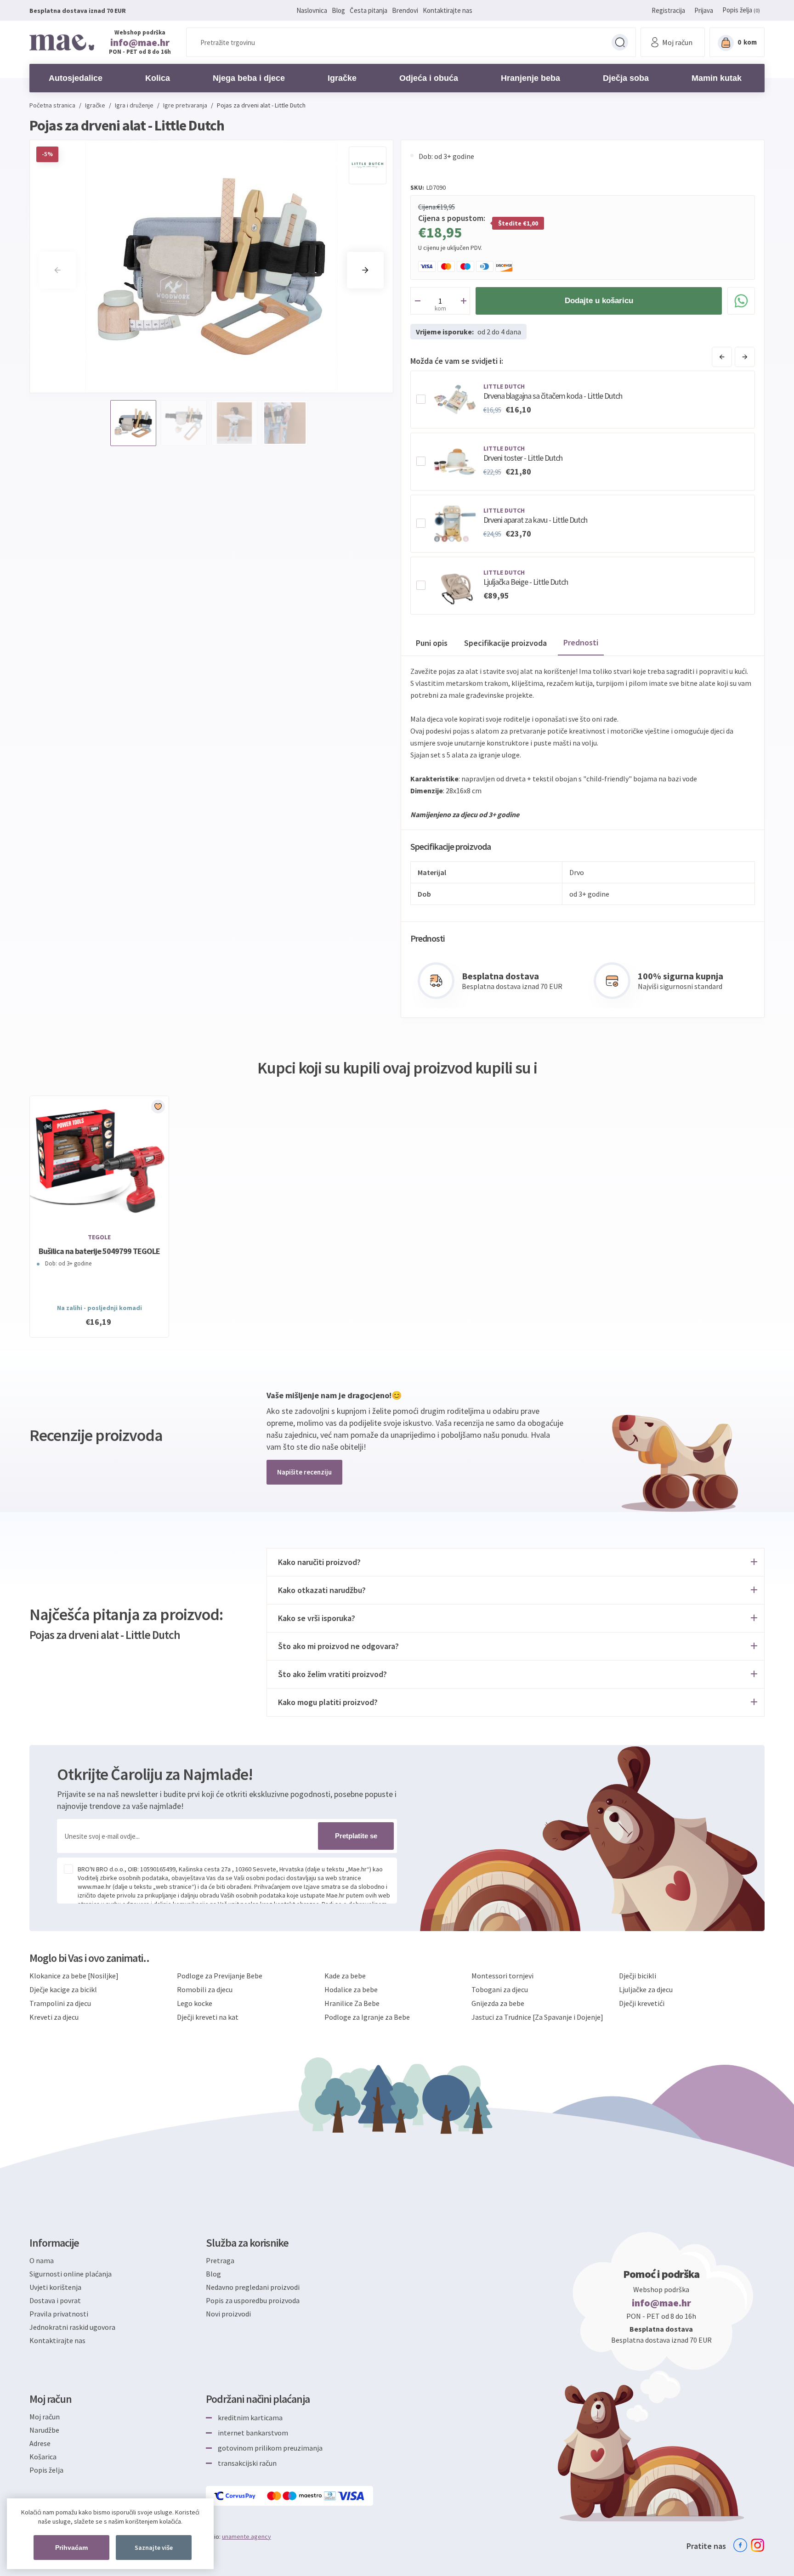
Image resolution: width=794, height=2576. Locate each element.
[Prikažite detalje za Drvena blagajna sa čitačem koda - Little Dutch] (455, 400)
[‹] (722, 357)
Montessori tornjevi (502, 1976)
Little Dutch (504, 386)
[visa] (352, 2496)
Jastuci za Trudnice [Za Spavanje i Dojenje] (537, 2017)
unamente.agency (247, 2536)
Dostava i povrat (55, 2300)
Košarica (43, 2457)
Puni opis (432, 643)
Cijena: (428, 207)
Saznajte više (154, 2548)
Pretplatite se (356, 1836)
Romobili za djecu (205, 1989)
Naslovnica (312, 10)
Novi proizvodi (228, 2314)
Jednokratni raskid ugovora (72, 2327)
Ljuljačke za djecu (646, 1989)
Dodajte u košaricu (599, 301)
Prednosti (581, 642)
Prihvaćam (71, 2548)
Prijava (704, 10)
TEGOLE (99, 1237)
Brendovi (405, 10)
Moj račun (45, 2417)
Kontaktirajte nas (448, 10)
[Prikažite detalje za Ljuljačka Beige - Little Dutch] (455, 586)
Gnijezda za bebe (498, 2003)
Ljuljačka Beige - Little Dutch (526, 582)
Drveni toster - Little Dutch (523, 458)
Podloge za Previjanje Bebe (220, 1976)
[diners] (331, 2496)
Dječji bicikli (638, 1976)
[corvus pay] (235, 2496)
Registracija (668, 10)
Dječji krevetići (642, 2003)
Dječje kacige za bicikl (63, 1989)
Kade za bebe (345, 1976)
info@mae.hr (140, 42)
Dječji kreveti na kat (208, 2017)
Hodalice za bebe (351, 1989)
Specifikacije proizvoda (505, 643)
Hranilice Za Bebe (352, 2003)
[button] (365, 270)
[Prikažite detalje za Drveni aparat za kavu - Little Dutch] (455, 524)
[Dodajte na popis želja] (158, 1107)
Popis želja (46, 2470)
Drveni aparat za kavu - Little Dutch (535, 520)
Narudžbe (44, 2430)
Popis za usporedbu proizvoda (253, 2300)
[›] (745, 357)
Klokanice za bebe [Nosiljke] (74, 1976)
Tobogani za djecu (500, 1989)
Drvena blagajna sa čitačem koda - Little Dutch (553, 396)
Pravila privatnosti (59, 2314)
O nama (42, 2260)
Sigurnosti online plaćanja (71, 2274)
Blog (338, 10)
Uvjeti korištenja (55, 2287)
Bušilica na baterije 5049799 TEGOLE (99, 1251)
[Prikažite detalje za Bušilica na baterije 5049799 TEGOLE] (99, 1160)
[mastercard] (275, 2496)
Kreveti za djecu (54, 2017)
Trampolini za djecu (60, 2003)
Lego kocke (195, 2003)
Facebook (740, 2545)
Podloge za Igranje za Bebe (367, 2017)
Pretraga (620, 42)
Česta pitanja (369, 10)
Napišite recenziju (304, 1472)
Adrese (40, 2443)
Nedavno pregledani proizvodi (253, 2287)
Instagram (758, 2545)
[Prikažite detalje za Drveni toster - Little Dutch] (455, 462)
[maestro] (303, 2496)
